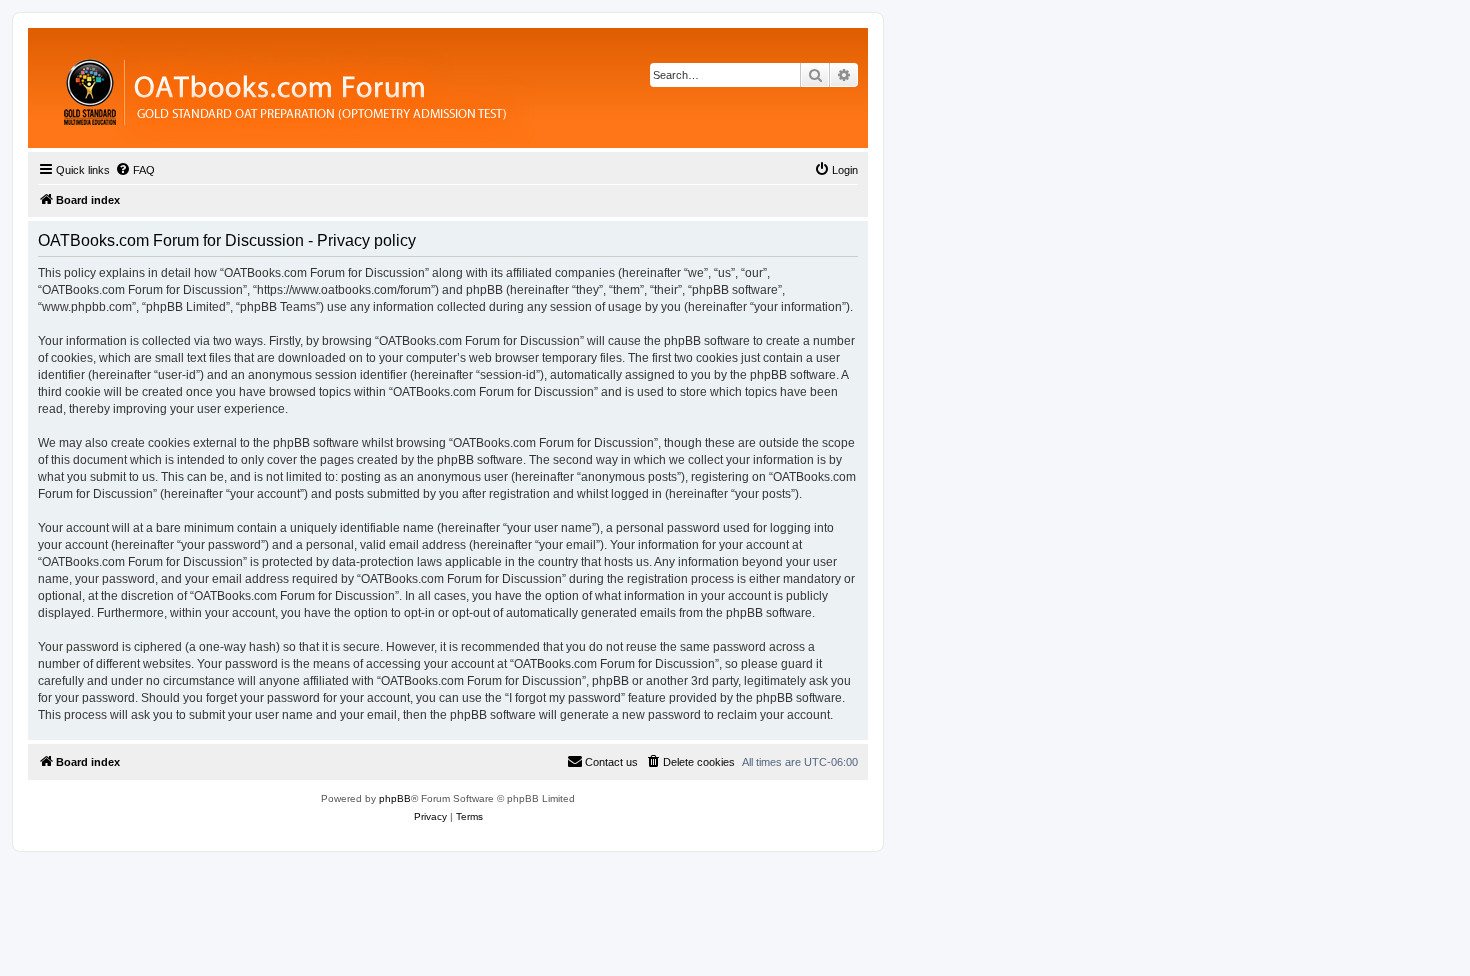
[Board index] (394, 88)
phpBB (395, 798)
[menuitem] (135, 170)
